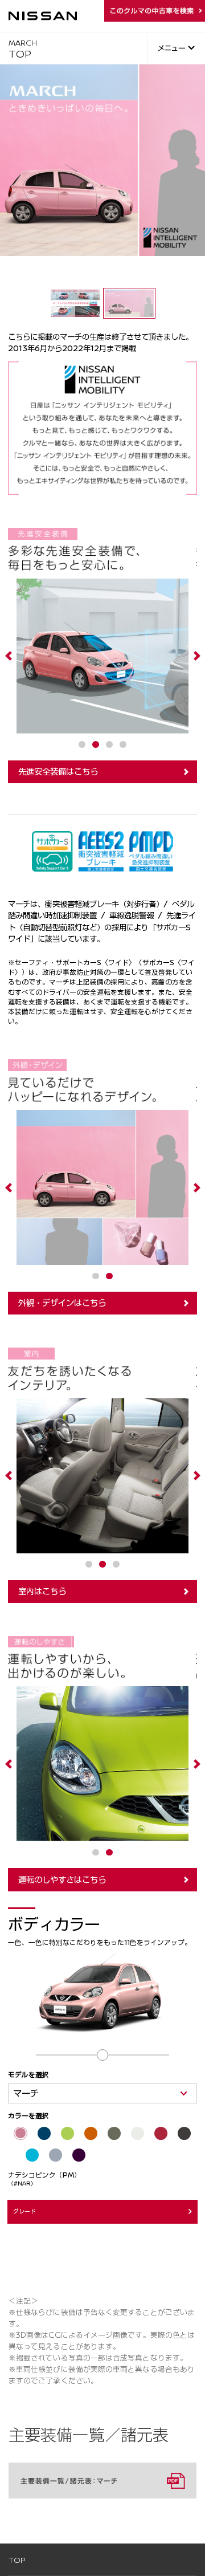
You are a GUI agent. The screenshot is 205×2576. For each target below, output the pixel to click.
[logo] (43, 16)
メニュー (171, 48)
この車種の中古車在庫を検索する (155, 11)
